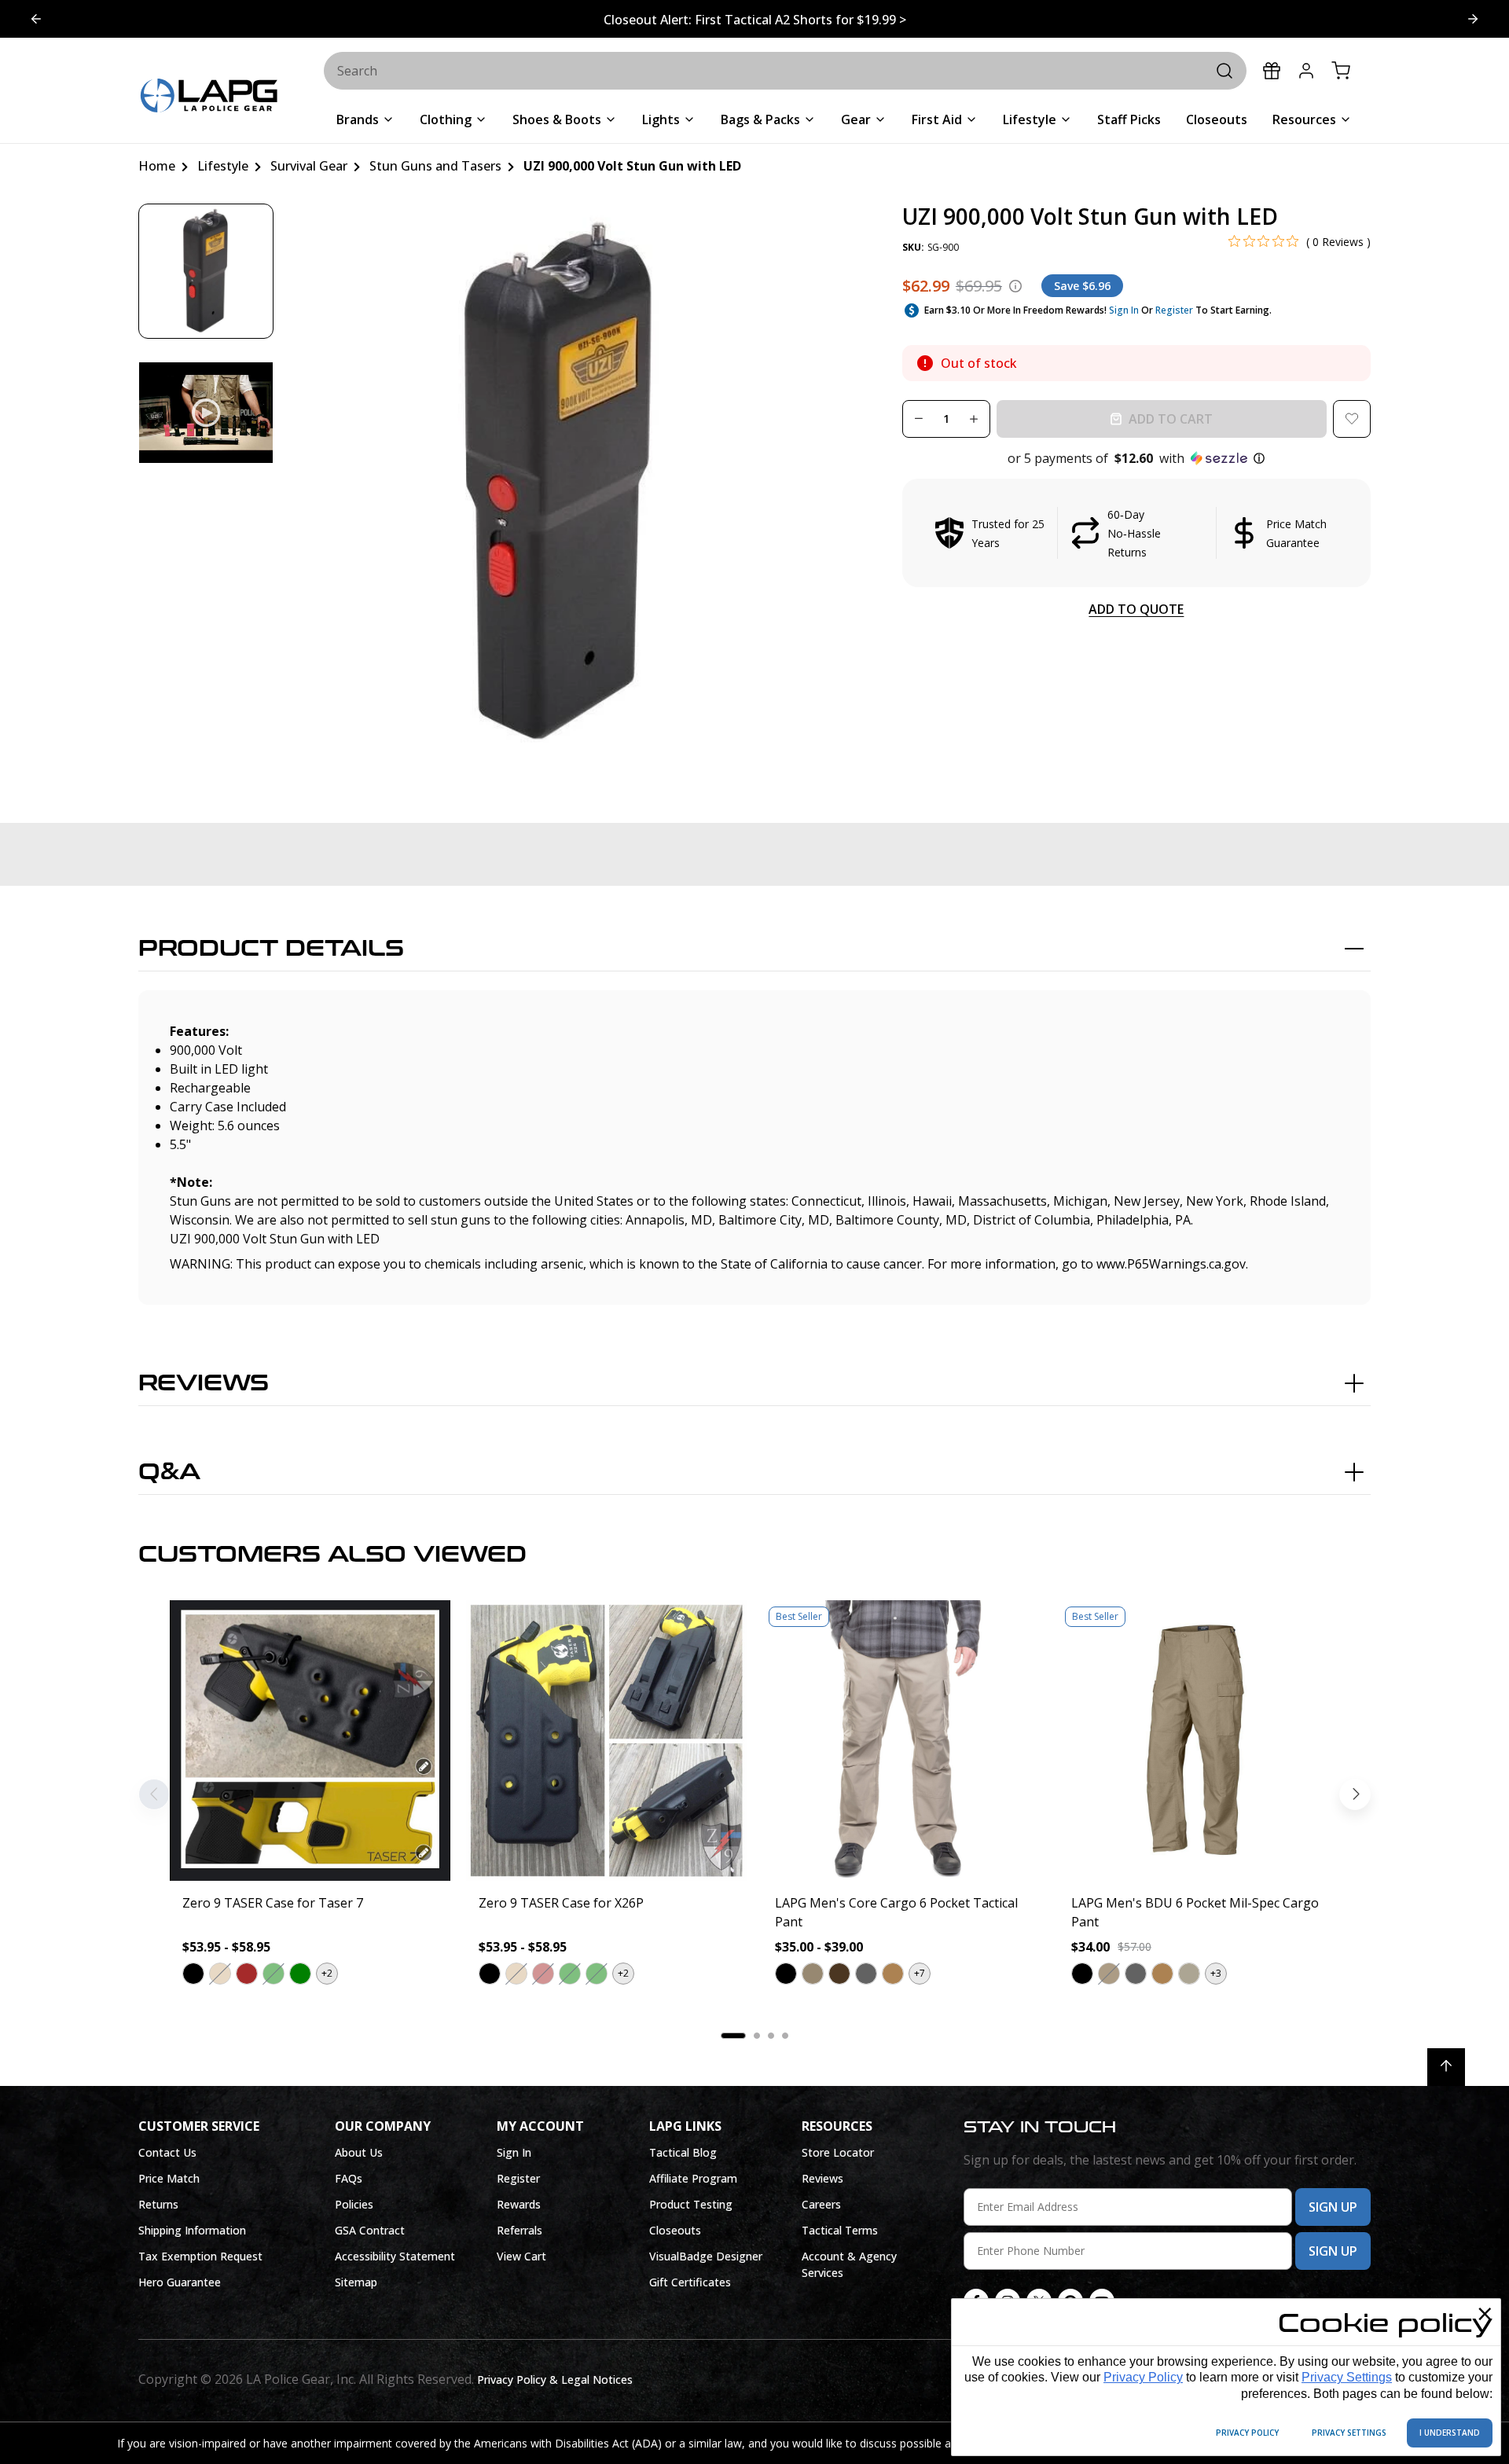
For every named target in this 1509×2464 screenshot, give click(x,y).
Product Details (271, 949)
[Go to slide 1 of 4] (1473, 19)
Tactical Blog (683, 2152)
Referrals (520, 2230)
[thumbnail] (206, 271)
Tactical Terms (840, 2230)
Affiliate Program (693, 2178)
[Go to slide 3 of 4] (36, 19)
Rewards (519, 2204)
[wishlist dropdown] (1352, 419)
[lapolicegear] (209, 97)
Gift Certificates (690, 2282)
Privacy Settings (1347, 2377)
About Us (359, 2152)
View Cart (521, 2256)
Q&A (169, 1472)
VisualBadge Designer (706, 2256)
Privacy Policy (1143, 2377)
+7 (920, 1973)
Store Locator (838, 2152)
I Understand (1450, 2433)
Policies (354, 2204)
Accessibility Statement (395, 2256)
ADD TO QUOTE (1136, 609)
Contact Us (167, 2152)
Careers (821, 2204)
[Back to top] (1446, 2067)
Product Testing (691, 2204)
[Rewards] (1272, 71)
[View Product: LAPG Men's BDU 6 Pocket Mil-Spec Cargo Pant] (1199, 1741)
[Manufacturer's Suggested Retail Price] (1015, 286)
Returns (158, 2204)
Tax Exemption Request (200, 2256)
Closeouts (675, 2230)
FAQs (349, 2178)
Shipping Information (192, 2230)
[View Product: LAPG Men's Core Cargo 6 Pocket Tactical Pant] (903, 1741)
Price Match (169, 2178)
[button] (1136, 458)
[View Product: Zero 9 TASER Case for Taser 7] (310, 1741)
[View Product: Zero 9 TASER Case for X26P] (606, 1741)
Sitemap (356, 2282)
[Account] (1306, 71)
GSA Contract (370, 2230)
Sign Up (1333, 2207)
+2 (327, 1973)
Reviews (204, 1383)
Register (1174, 310)
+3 (1216, 1973)
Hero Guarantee (180, 2282)
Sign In (1124, 310)
